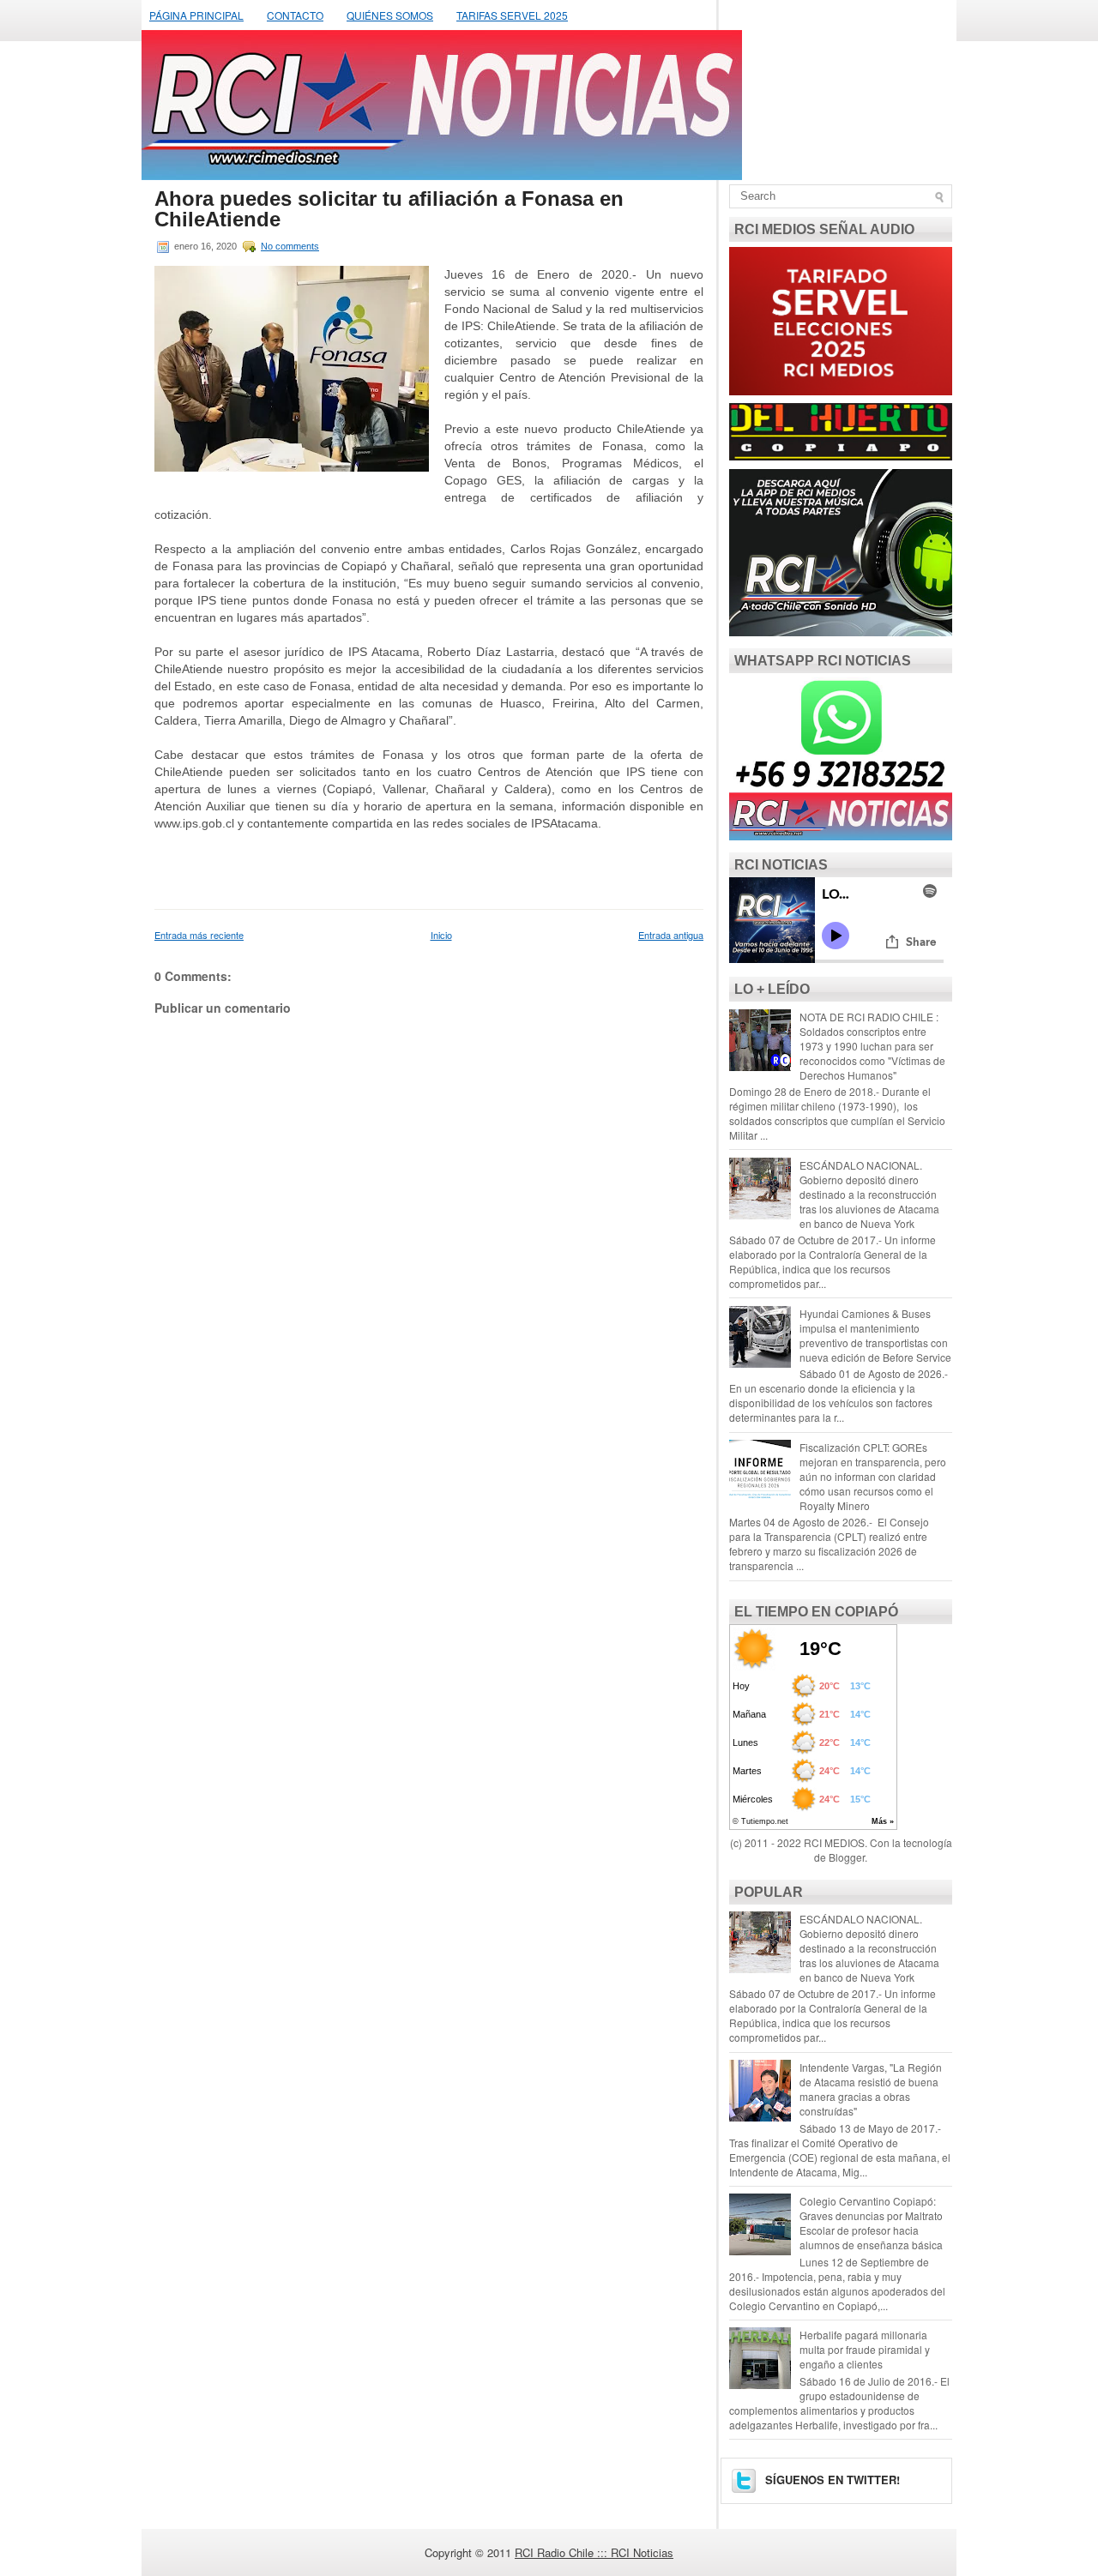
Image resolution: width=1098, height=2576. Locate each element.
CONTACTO (295, 15)
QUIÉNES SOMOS (390, 15)
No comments (290, 246)
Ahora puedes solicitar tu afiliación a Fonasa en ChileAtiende (389, 209)
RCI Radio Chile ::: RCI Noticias (594, 2552)
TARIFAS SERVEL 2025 (512, 15)
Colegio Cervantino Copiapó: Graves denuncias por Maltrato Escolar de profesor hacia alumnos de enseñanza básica (871, 2223)
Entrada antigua (671, 935)
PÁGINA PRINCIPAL (196, 15)
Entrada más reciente (199, 935)
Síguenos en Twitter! (831, 2480)
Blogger (847, 1857)
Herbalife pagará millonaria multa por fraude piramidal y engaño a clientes (865, 2349)
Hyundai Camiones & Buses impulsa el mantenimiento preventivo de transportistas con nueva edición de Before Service (875, 1335)
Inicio (441, 935)
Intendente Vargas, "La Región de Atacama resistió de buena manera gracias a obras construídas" (871, 2089)
